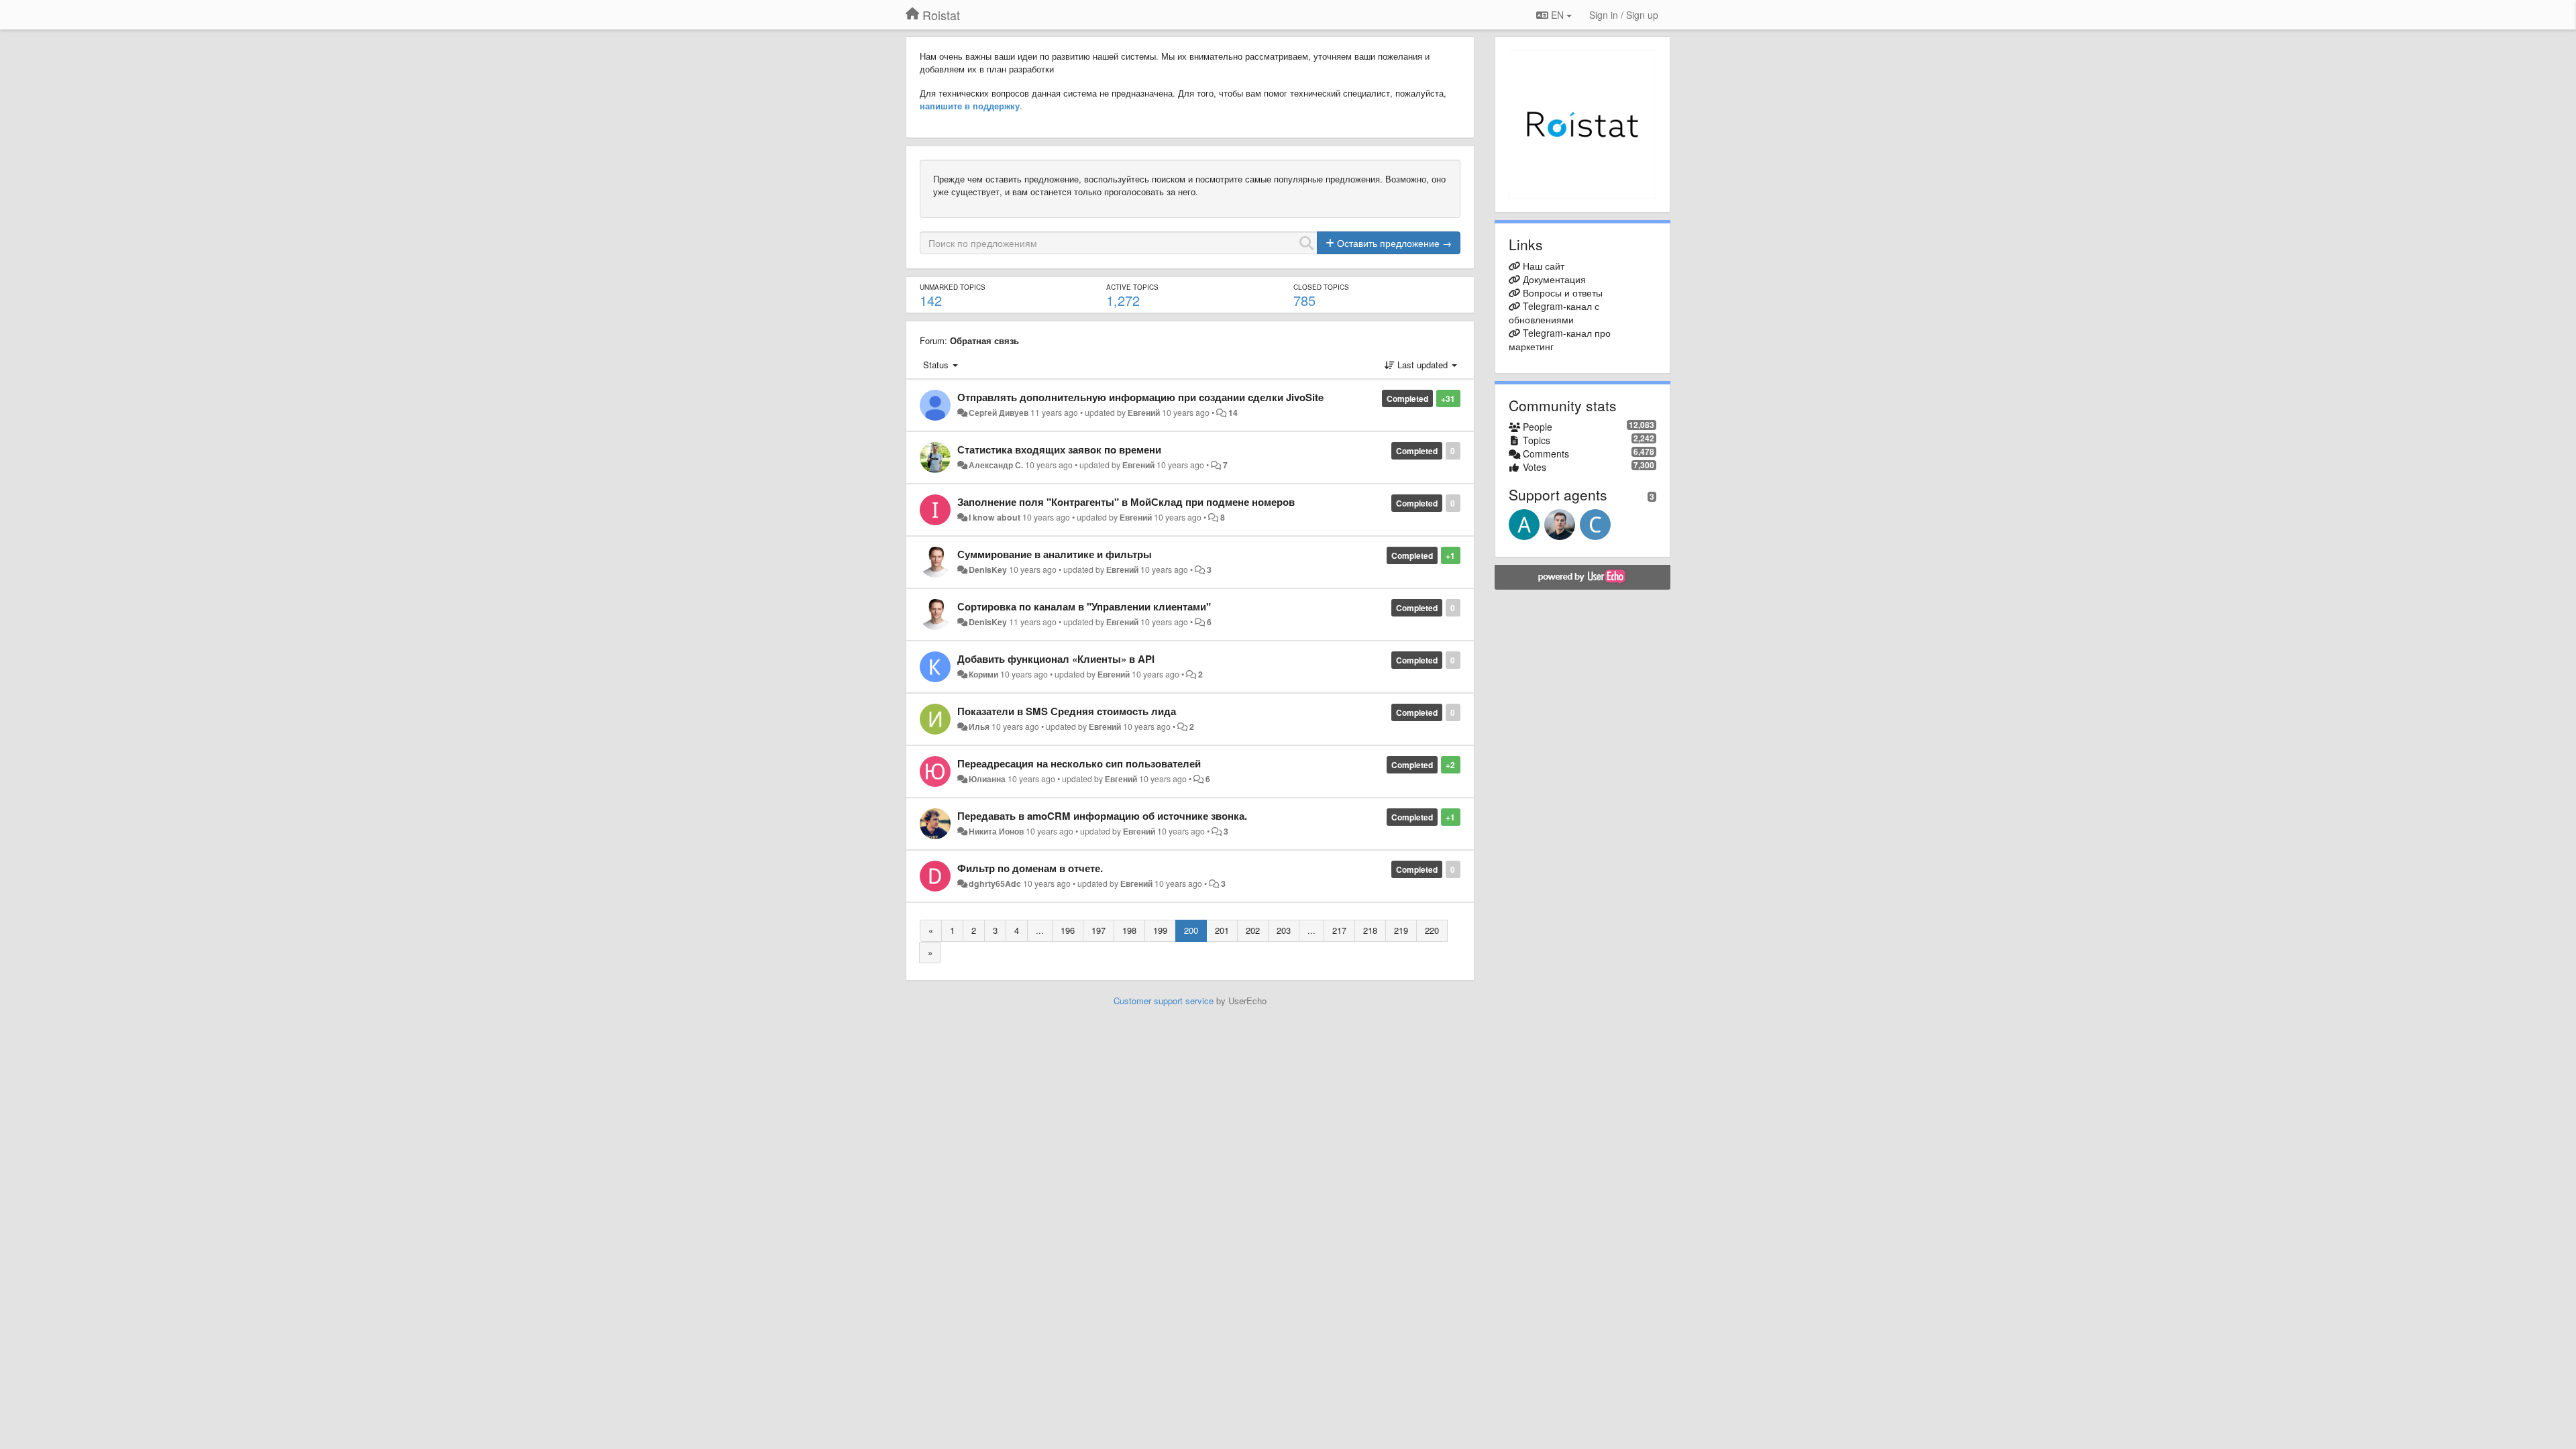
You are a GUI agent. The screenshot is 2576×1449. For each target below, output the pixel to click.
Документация (1554, 279)
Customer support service (1164, 1001)
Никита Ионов (996, 831)
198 (1129, 930)
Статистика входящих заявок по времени (1059, 449)
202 (1253, 930)
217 (1339, 930)
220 (1432, 930)
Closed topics (1321, 287)
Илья (979, 727)
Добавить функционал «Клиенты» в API (1056, 659)
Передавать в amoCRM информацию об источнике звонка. (1102, 816)
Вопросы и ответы (1563, 292)
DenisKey (988, 570)
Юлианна (987, 779)
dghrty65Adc (995, 883)
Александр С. (996, 465)
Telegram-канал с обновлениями (1554, 313)
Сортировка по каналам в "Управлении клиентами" (1084, 606)
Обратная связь (984, 340)
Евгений (1144, 413)
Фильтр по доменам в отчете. (1030, 868)
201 (1222, 930)
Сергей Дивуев (999, 413)
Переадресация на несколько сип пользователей (1079, 763)
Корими (983, 674)
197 (1098, 930)
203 (1284, 930)
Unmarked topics (953, 287)
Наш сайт (1544, 266)
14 (1233, 413)
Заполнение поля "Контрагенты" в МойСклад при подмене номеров (1126, 502)
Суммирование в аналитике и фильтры (1055, 554)
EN (1557, 15)
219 (1401, 930)
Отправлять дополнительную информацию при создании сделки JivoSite (1140, 397)
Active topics (1132, 287)
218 (1370, 930)
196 (1068, 930)
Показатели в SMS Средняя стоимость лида (1067, 711)
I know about (995, 517)
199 (1160, 930)
